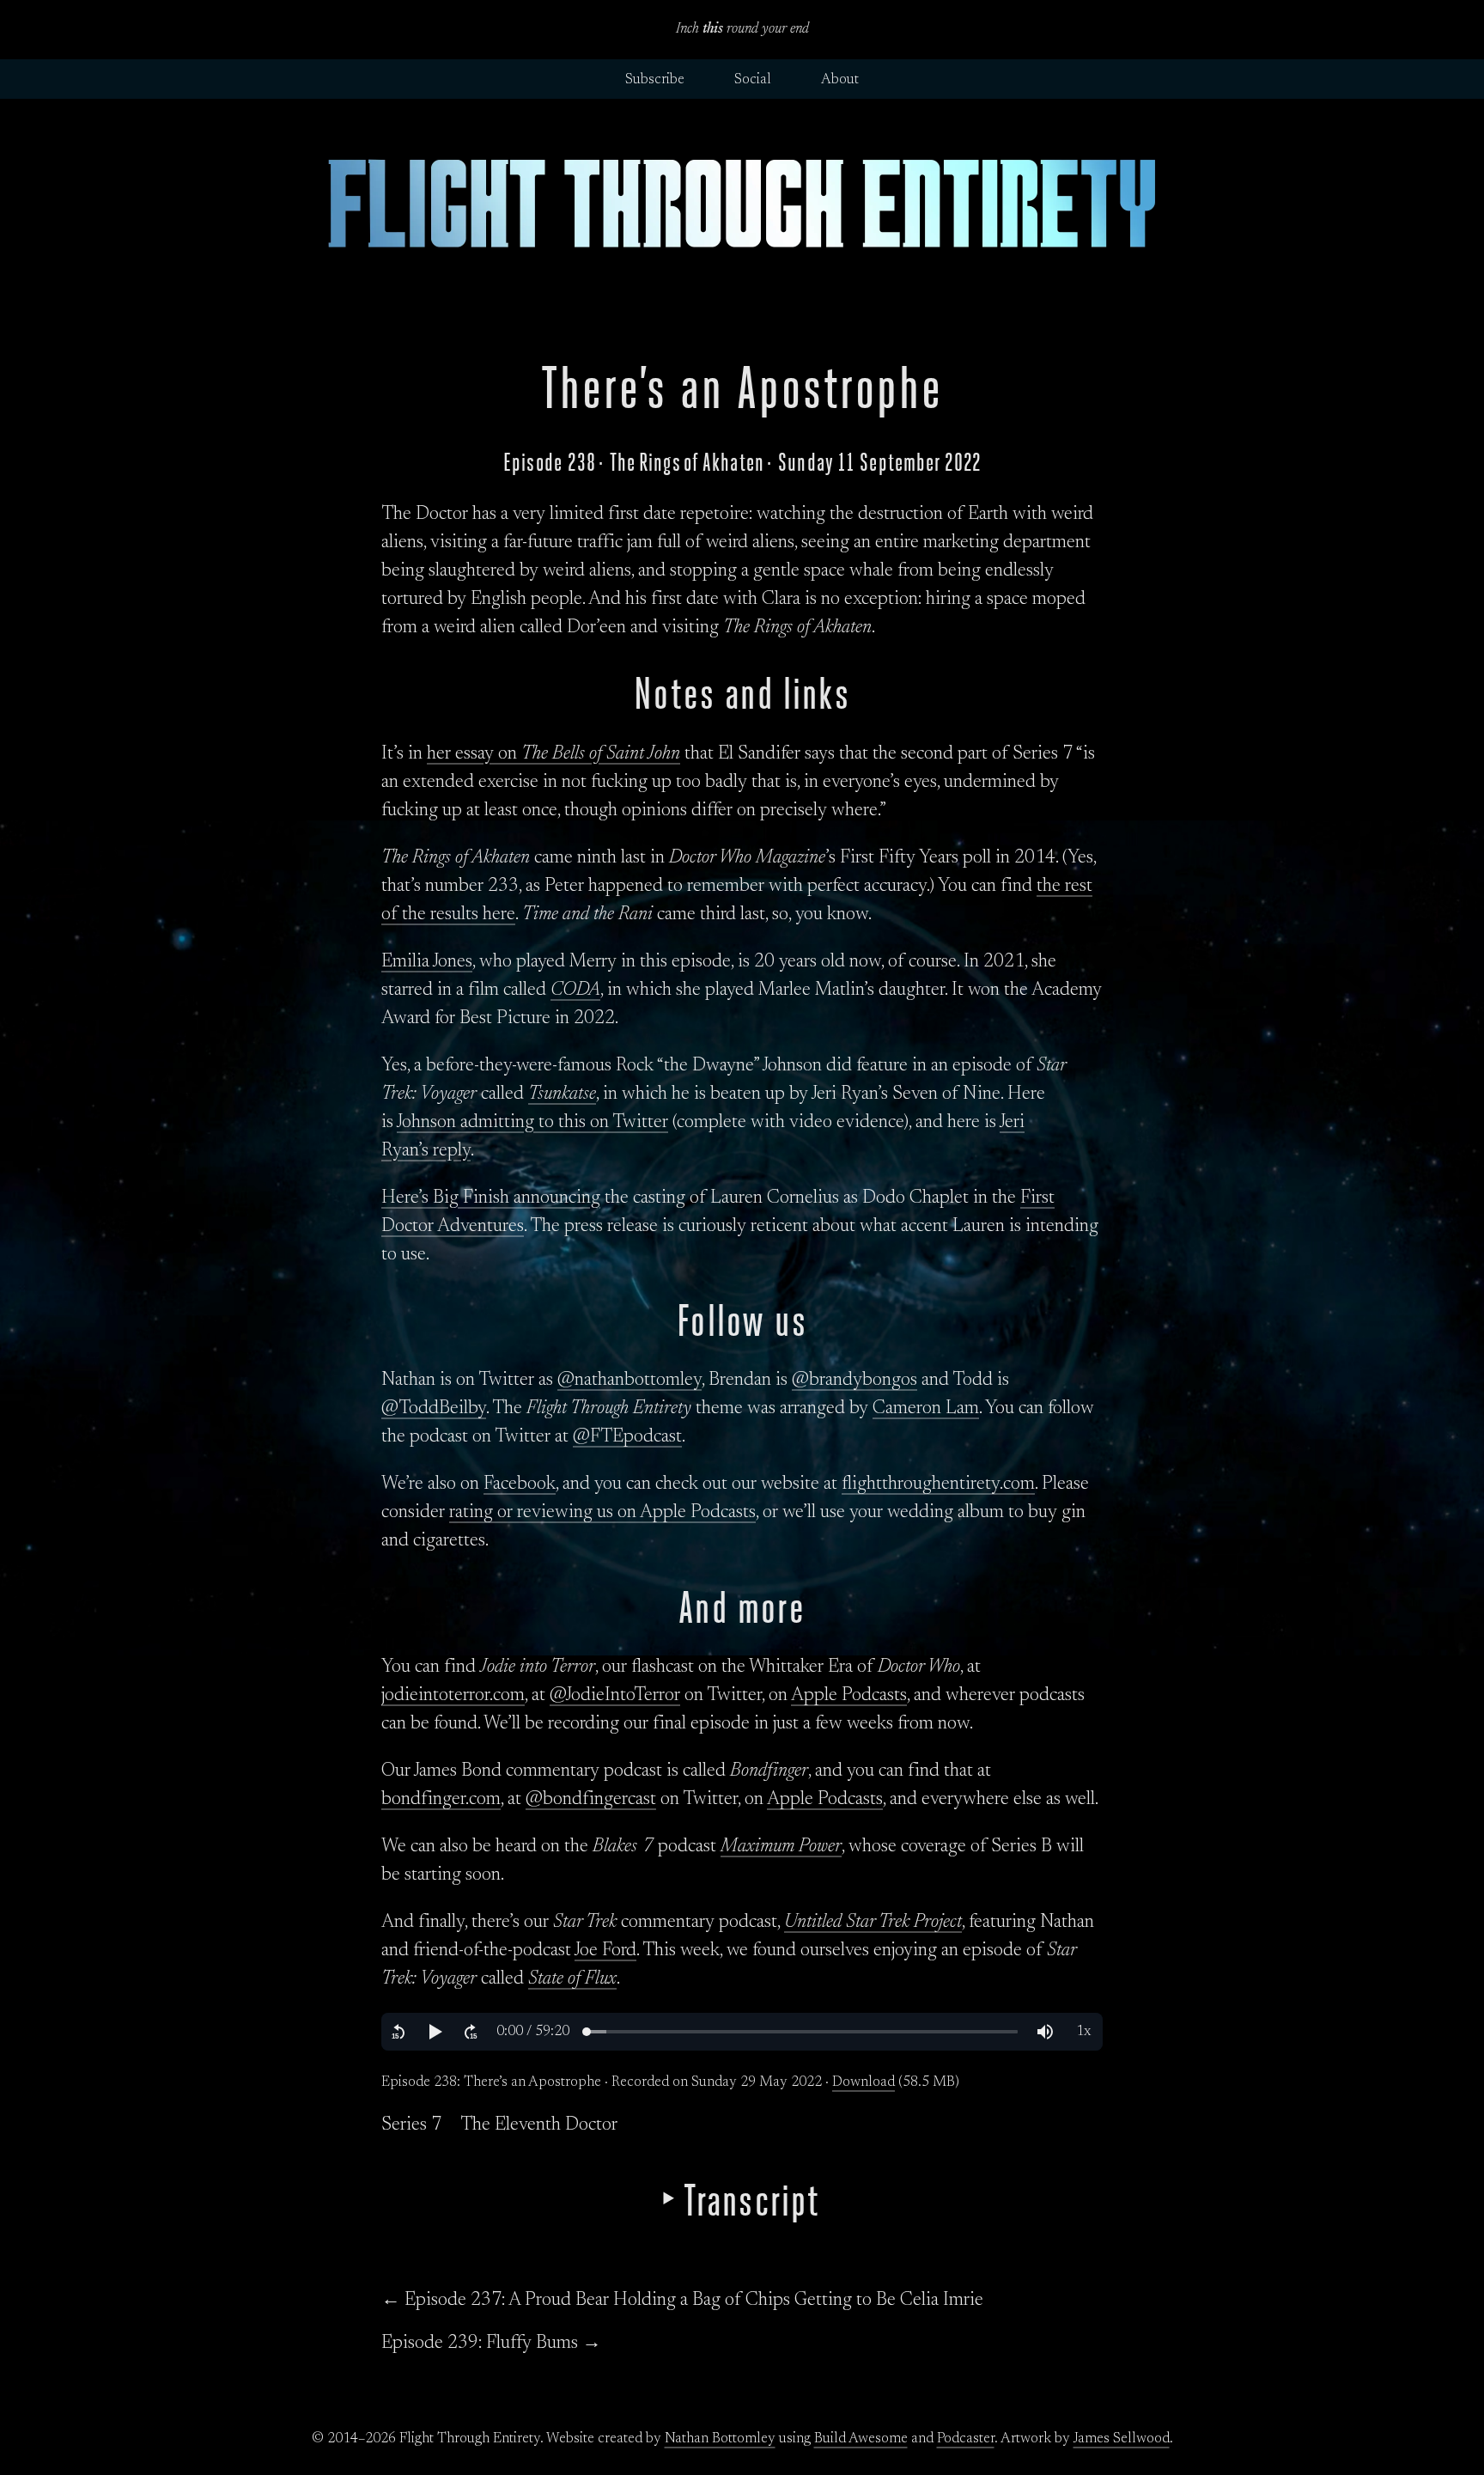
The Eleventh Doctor (539, 2125)
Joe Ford (605, 1951)
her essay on (553, 754)
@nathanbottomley (629, 1381)
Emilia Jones (427, 962)
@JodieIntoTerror (615, 1696)
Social (753, 80)
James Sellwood (1122, 2439)
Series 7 (411, 2125)
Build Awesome (861, 2439)
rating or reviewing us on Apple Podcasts (602, 1513)
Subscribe (655, 80)
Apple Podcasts (849, 1696)
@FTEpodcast (627, 1437)
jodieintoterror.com (453, 1696)
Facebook (520, 1484)
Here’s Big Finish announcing (491, 1198)
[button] (398, 2032)
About (840, 80)
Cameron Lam (926, 1409)
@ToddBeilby (434, 1409)
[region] (742, 2032)
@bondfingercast (591, 1800)
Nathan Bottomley (720, 2439)
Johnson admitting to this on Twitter (532, 1123)
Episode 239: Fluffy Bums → (491, 2344)
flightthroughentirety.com (938, 1484)
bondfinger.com (441, 1800)
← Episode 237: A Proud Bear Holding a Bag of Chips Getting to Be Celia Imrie (682, 2301)
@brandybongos (855, 1381)
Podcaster (966, 2439)
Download (864, 2082)
